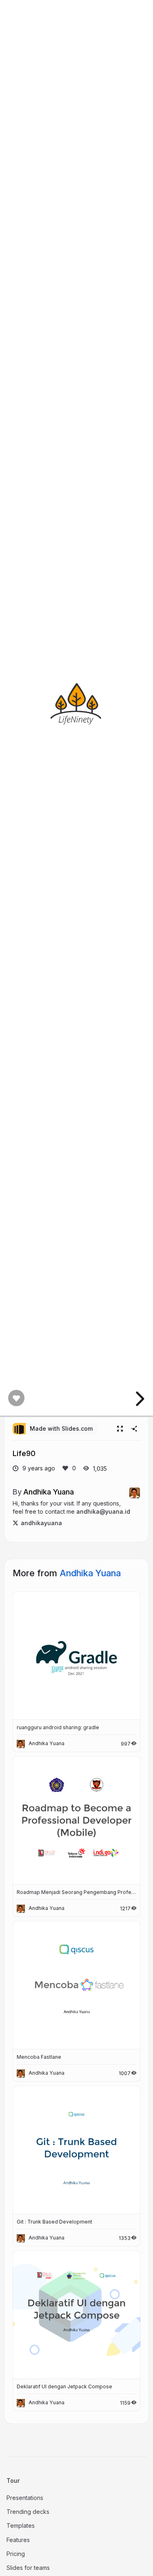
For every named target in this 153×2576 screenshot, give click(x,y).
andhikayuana (41, 1523)
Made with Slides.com (61, 1428)
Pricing (16, 2554)
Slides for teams (28, 2568)
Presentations (25, 2498)
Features (18, 2540)
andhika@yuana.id (103, 1511)
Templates (21, 2526)
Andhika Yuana (49, 1492)
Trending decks (28, 2512)
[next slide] (139, 1399)
